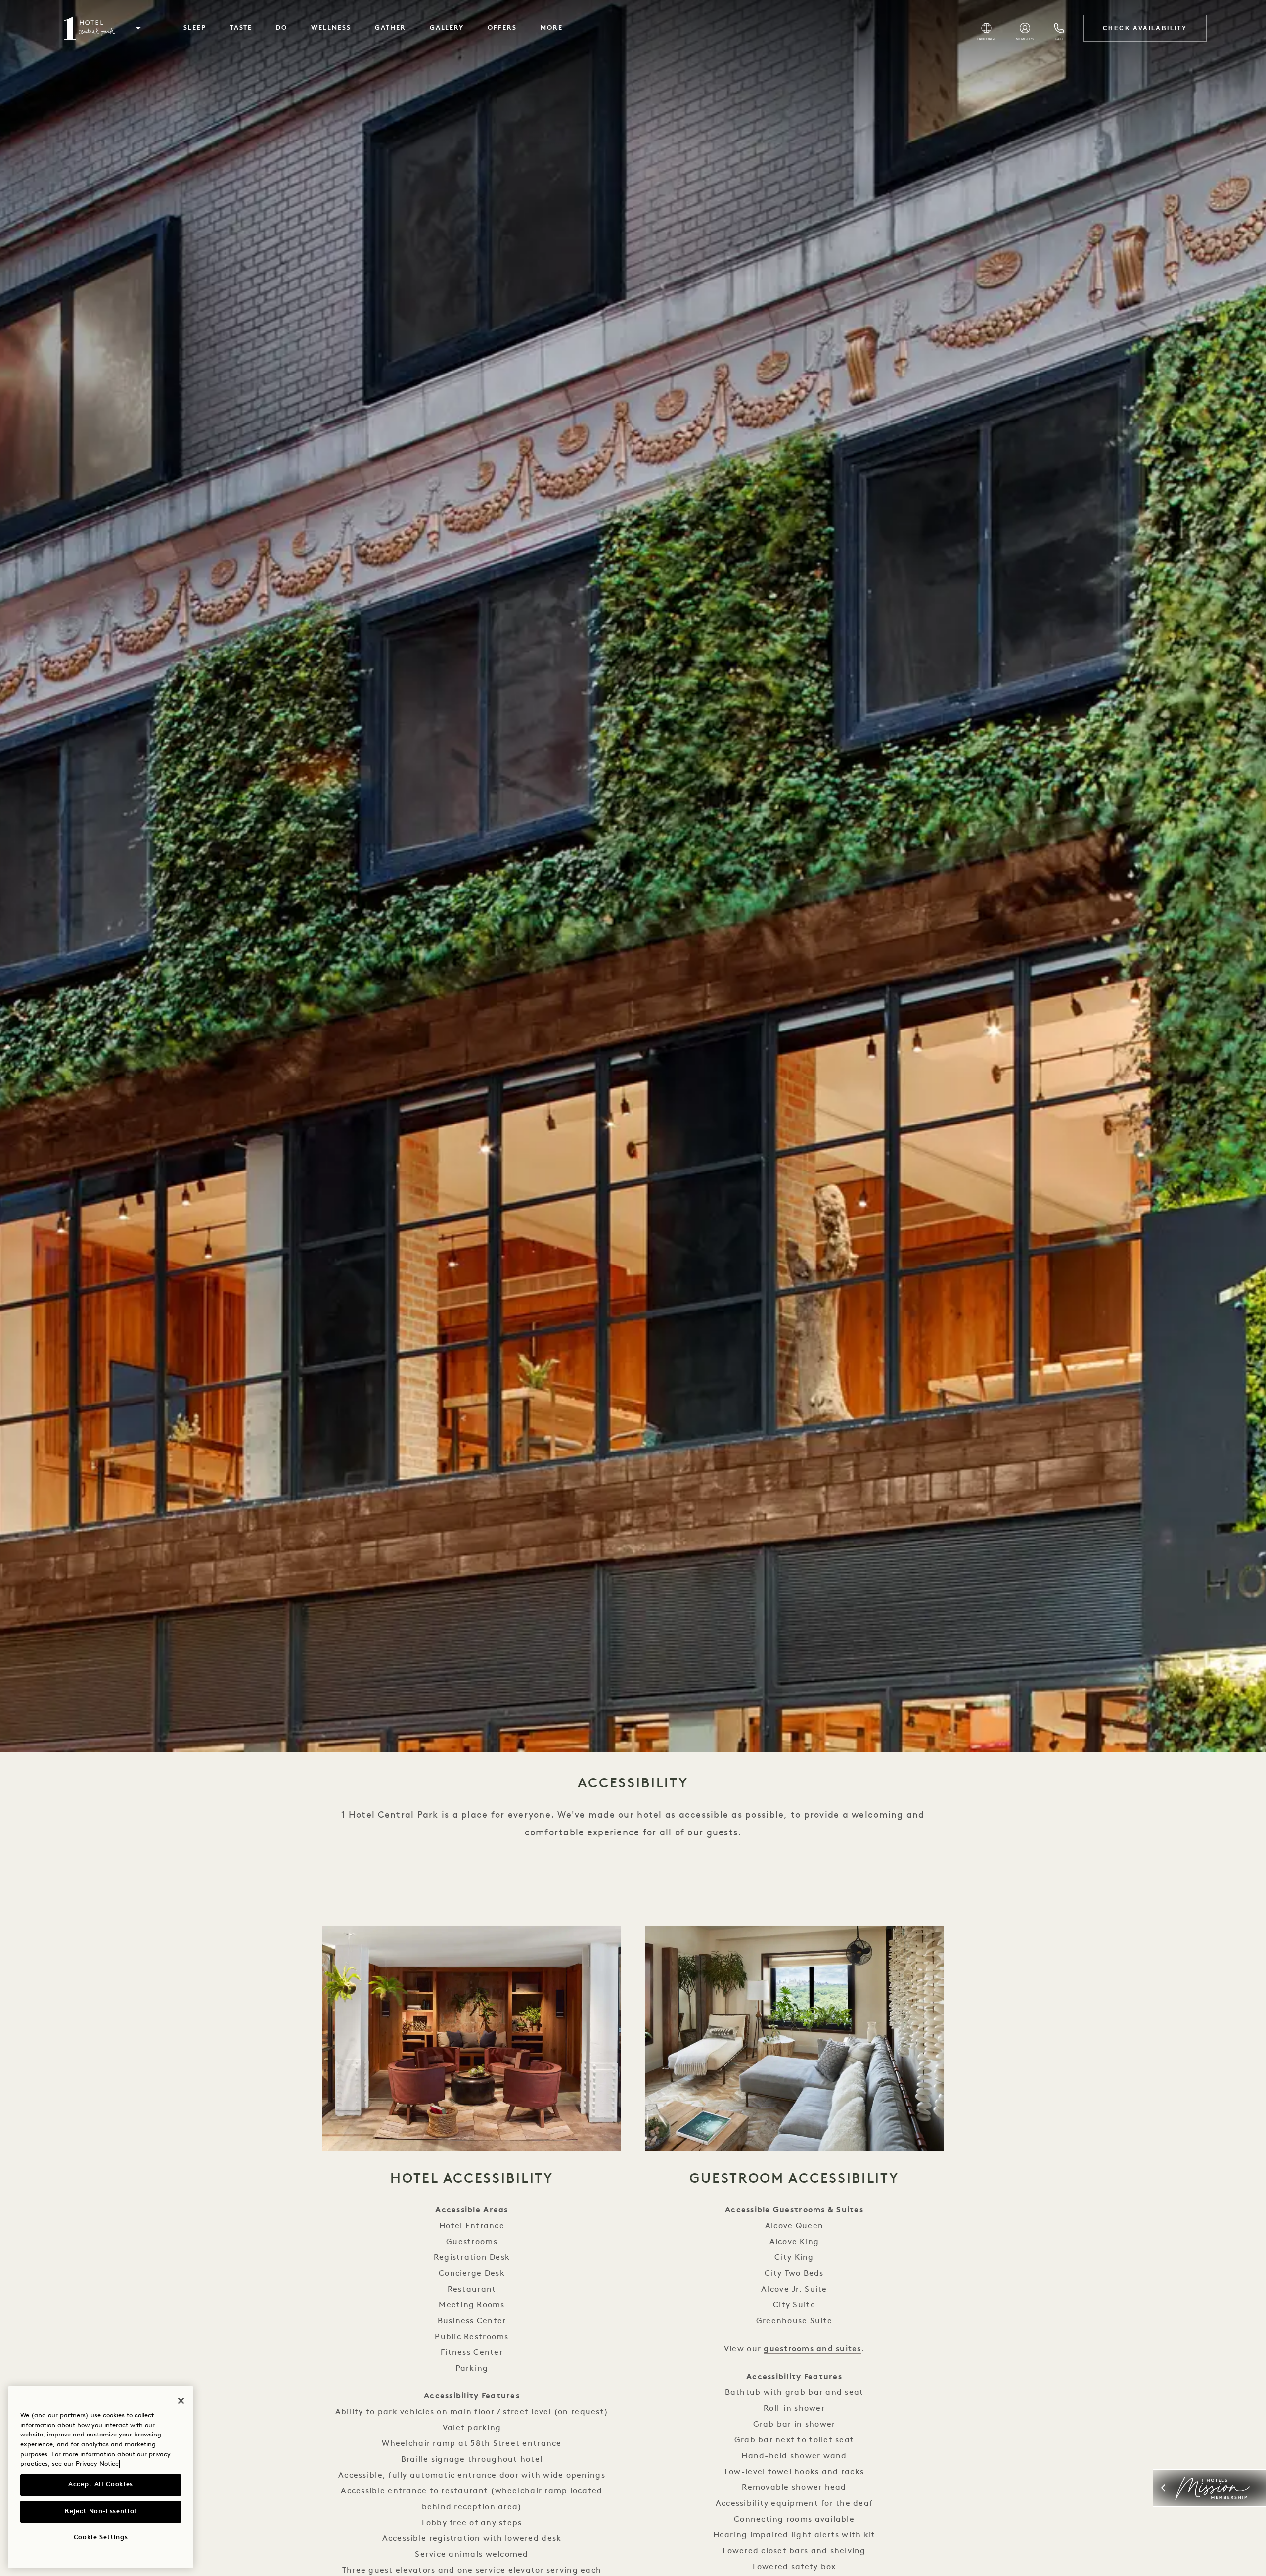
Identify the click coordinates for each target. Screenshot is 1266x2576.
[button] (138, 28)
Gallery (447, 28)
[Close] (181, 2401)
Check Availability (1145, 28)
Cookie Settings (101, 2538)
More (552, 28)
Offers (502, 28)
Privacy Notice (97, 2464)
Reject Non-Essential (101, 2511)
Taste (241, 28)
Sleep (195, 28)
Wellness (331, 28)
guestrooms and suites (812, 2349)
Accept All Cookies (101, 2485)
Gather (390, 28)
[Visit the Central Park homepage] (90, 28)
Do (282, 28)
